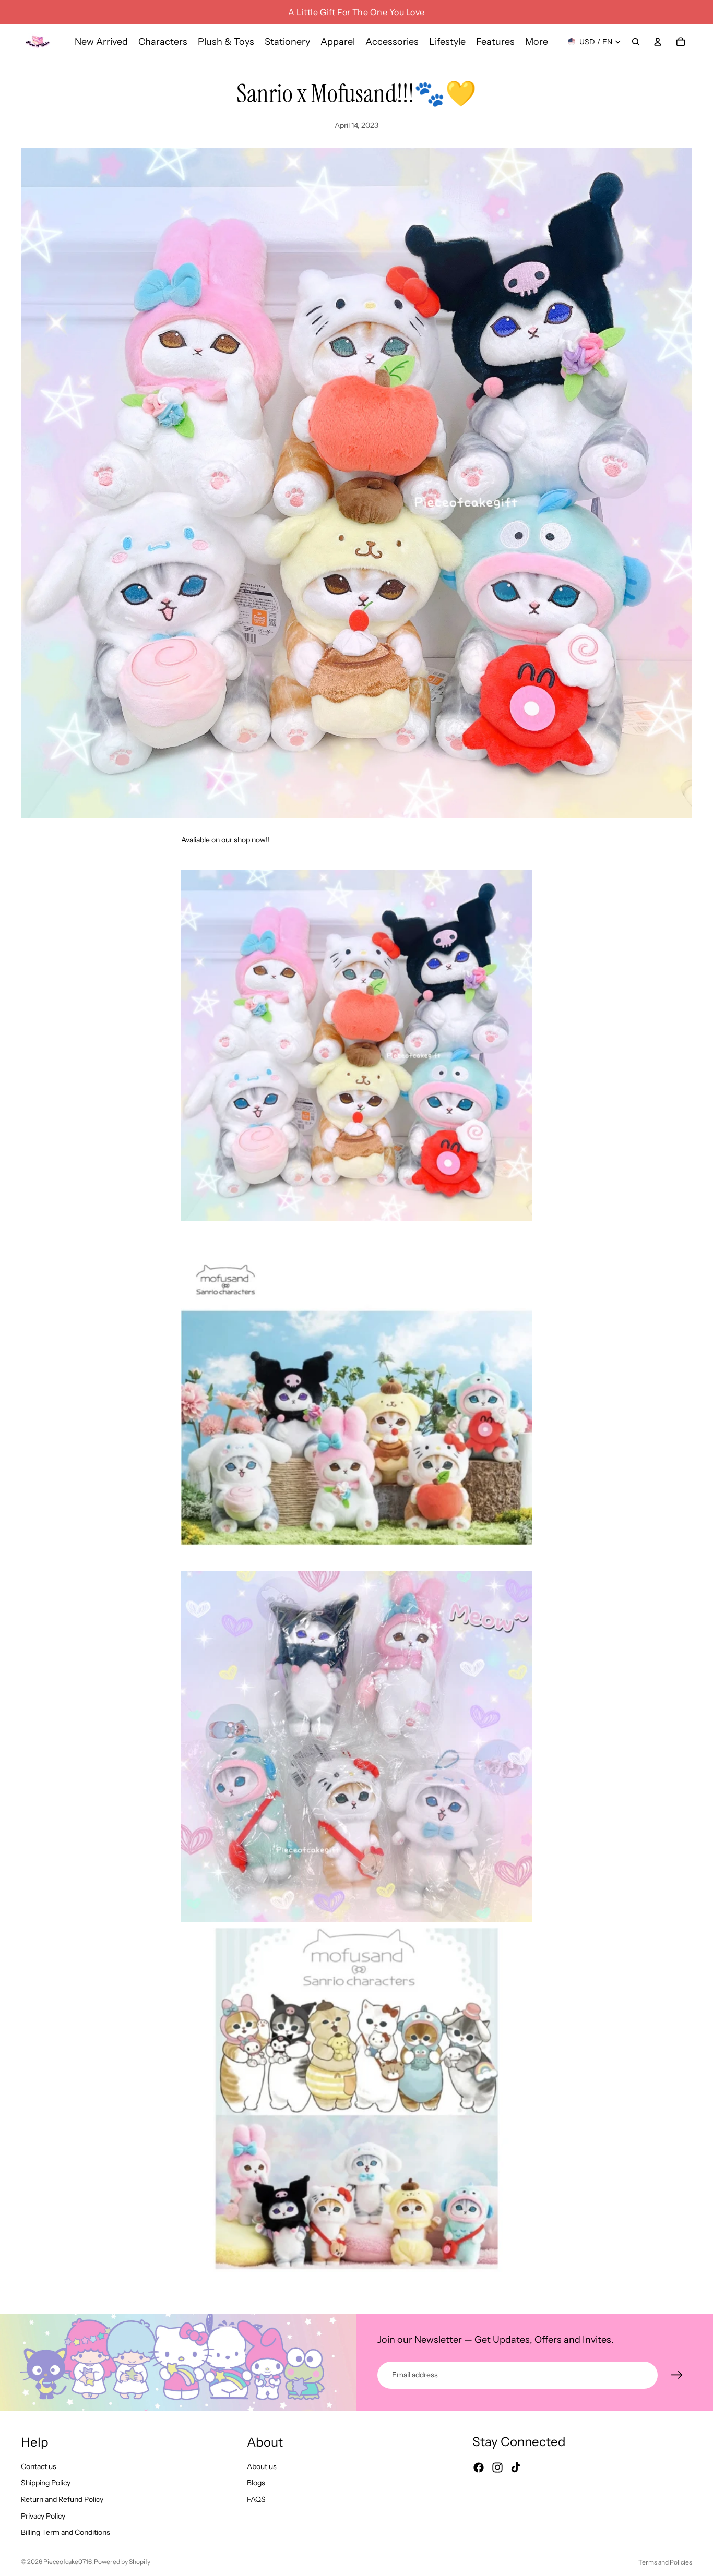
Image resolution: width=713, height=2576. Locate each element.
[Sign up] (677, 2375)
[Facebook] (479, 2467)
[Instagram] (497, 2467)
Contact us (39, 2466)
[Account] (658, 42)
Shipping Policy (46, 2483)
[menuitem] (537, 42)
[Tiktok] (516, 2467)
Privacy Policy (43, 2515)
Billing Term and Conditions (66, 2532)
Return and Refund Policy (62, 2499)
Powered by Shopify (122, 2562)
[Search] (636, 42)
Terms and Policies (665, 2562)
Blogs (256, 2483)
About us (262, 2466)
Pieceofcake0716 (67, 2562)
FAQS (256, 2499)
